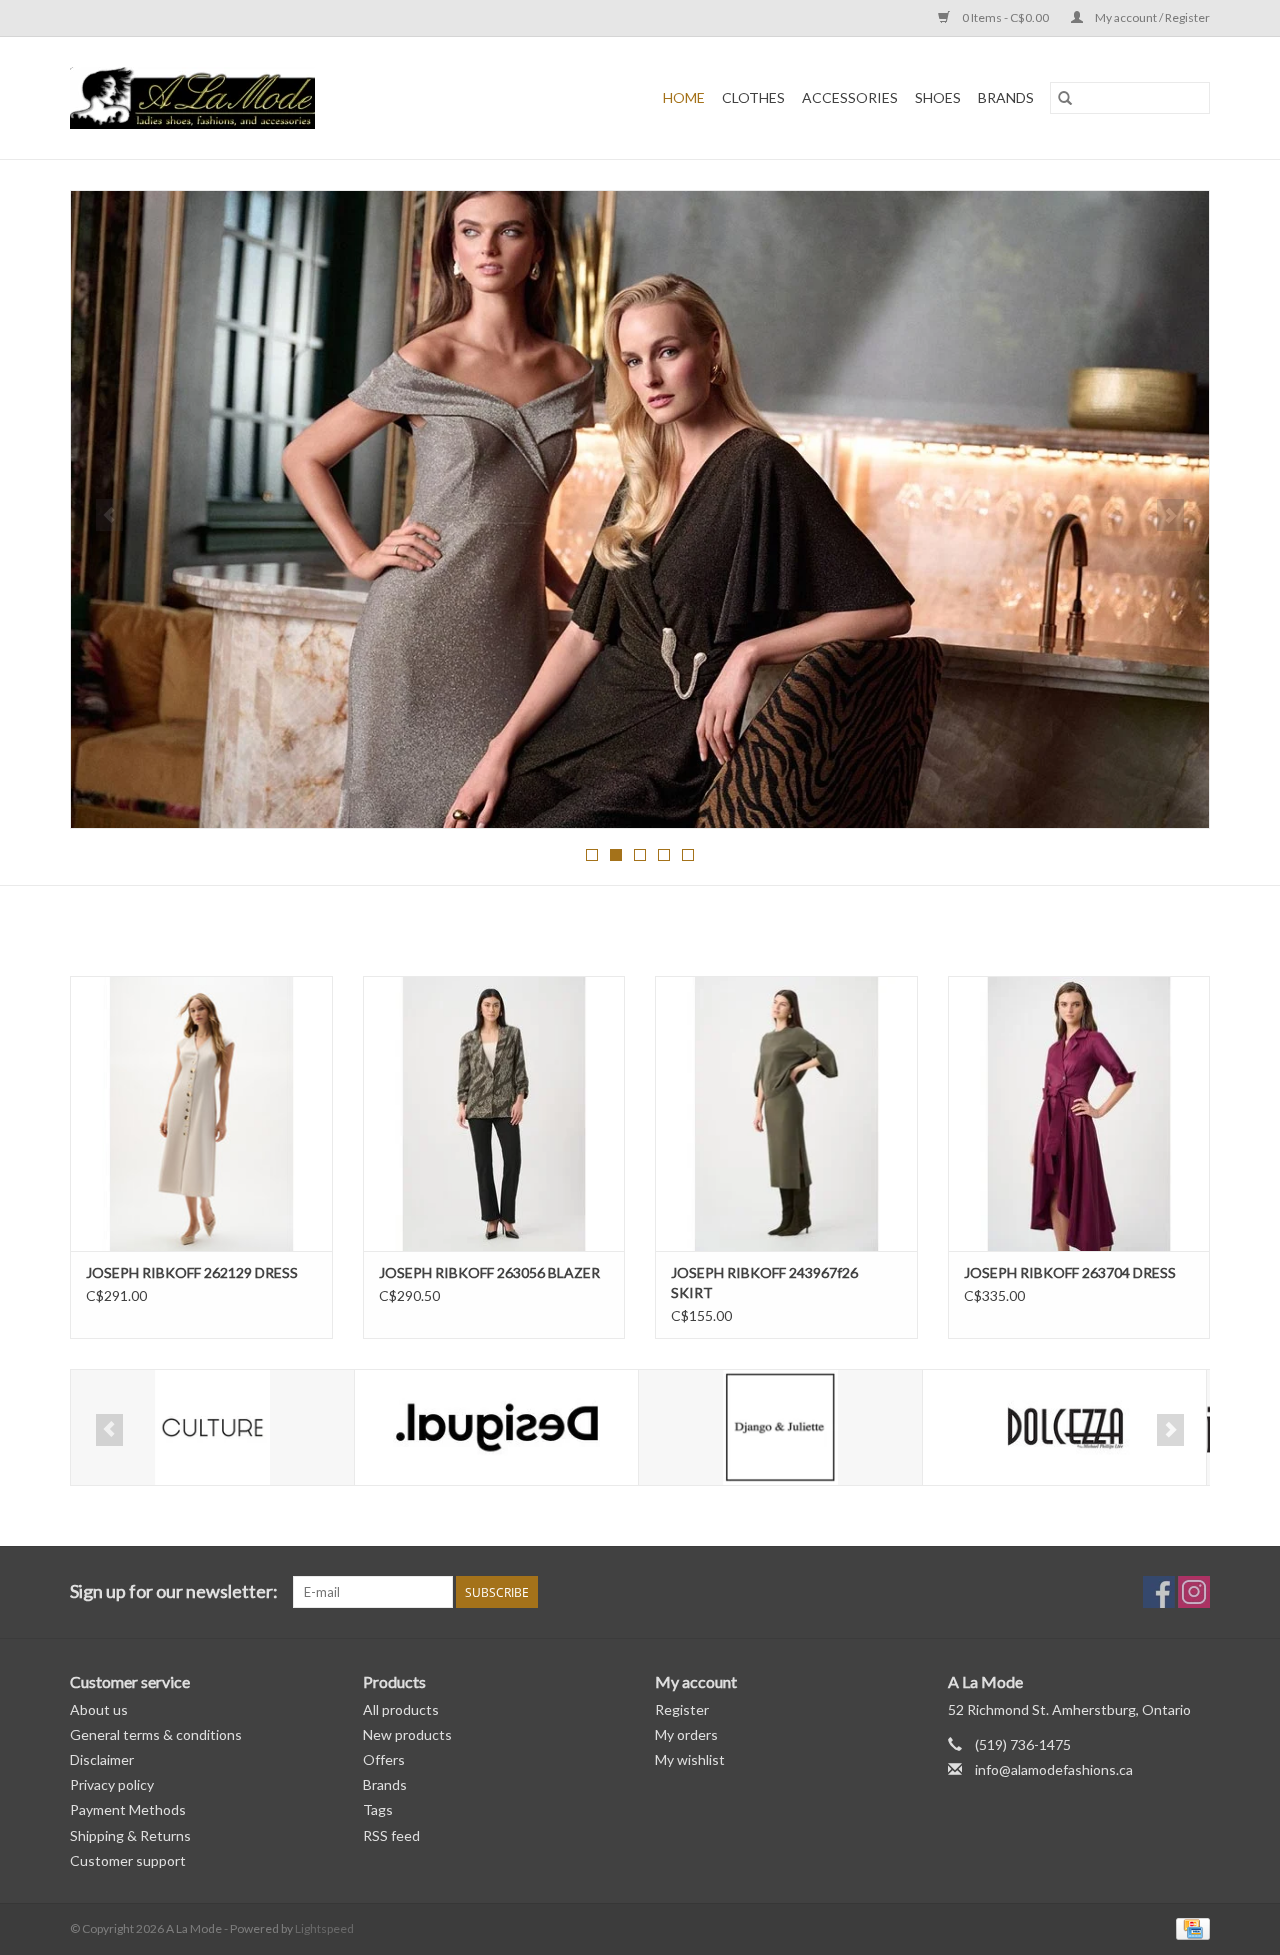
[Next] (1170, 515)
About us (99, 1709)
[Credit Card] (1189, 1927)
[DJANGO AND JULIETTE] (499, 1427)
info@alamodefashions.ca (1054, 1769)
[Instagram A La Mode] (1194, 1592)
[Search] (1065, 98)
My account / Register (1151, 17)
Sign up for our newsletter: (174, 1591)
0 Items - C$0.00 (1005, 17)
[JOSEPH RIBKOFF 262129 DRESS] (201, 1113)
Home (684, 97)
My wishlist (690, 1759)
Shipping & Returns (130, 1835)
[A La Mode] (245, 98)
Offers (384, 1759)
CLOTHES (753, 97)
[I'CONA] (1067, 1427)
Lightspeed (324, 1928)
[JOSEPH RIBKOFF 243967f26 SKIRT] (786, 1113)
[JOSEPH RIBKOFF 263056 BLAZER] (494, 1113)
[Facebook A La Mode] (1159, 1592)
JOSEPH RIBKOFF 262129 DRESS (192, 1272)
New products (407, 1734)
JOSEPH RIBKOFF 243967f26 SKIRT (764, 1282)
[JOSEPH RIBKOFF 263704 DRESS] (1079, 1113)
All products (401, 1709)
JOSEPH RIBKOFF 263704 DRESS (1070, 1272)
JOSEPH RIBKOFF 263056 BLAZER (489, 1272)
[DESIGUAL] (215, 1427)
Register (682, 1709)
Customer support (128, 1860)
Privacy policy (112, 1784)
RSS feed (391, 1835)
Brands (1006, 97)
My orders (686, 1734)
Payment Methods (128, 1809)
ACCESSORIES (850, 97)
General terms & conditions (156, 1734)
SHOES (938, 97)
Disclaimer (102, 1759)
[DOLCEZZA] (783, 1427)
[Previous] (109, 515)
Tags (378, 1809)
